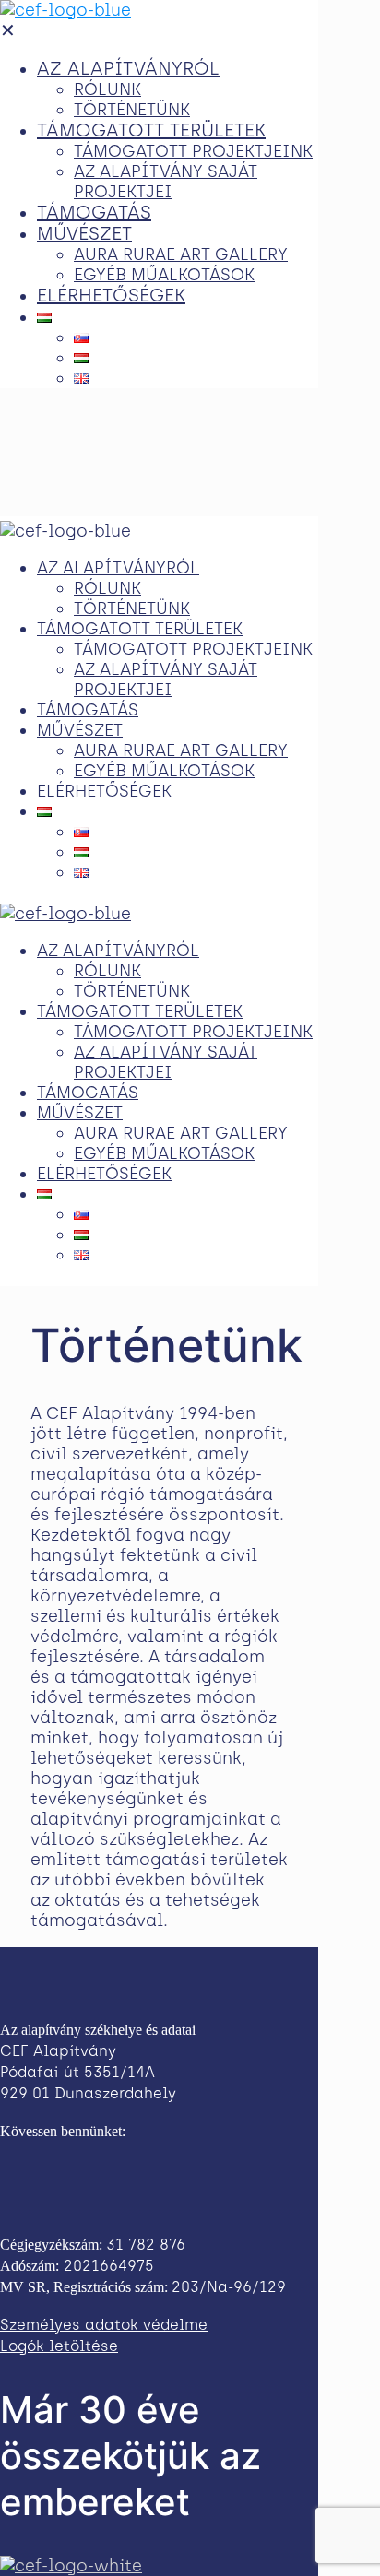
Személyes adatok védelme (104, 2325)
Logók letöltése (59, 2346)
